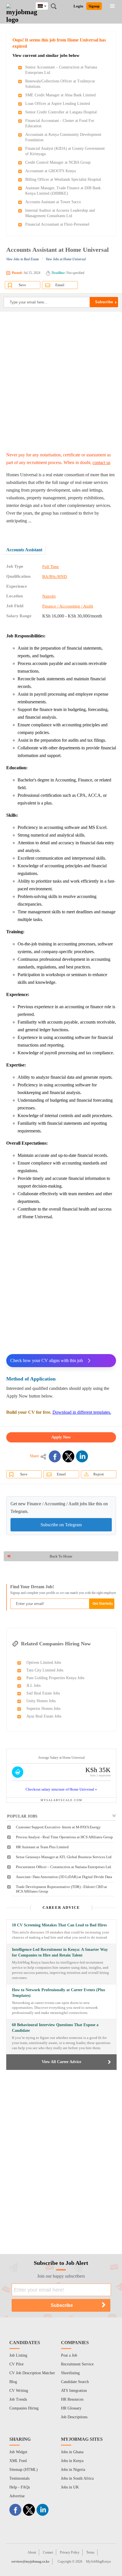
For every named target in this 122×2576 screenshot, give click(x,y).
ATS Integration (74, 2391)
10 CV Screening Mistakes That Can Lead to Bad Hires (59, 1925)
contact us (101, 462)
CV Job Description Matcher (32, 2373)
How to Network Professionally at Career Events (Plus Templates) (58, 1993)
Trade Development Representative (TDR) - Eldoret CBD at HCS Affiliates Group (61, 1889)
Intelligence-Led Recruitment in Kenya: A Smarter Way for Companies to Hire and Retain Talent (60, 1952)
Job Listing (18, 2355)
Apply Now (61, 1437)
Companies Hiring (24, 2408)
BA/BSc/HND (55, 577)
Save (22, 285)
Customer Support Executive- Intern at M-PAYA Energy (58, 1827)
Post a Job (69, 2355)
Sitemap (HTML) (24, 2470)
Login (78, 6)
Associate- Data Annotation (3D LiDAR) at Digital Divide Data (64, 1877)
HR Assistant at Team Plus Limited (42, 1847)
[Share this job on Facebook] (55, 1456)
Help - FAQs (20, 2487)
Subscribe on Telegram (61, 1525)
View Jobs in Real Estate (23, 259)
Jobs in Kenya (72, 2461)
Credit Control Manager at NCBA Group (58, 162)
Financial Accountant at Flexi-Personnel (57, 224)
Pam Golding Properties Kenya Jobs (55, 1678)
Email (60, 285)
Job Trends (18, 2399)
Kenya (46, 5)
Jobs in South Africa (77, 2478)
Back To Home (61, 1556)
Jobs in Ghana (72, 2452)
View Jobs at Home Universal (66, 259)
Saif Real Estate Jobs (43, 1693)
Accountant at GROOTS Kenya (51, 171)
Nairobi (49, 596)
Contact (48, 2552)
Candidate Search (75, 2382)
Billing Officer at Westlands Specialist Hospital (63, 179)
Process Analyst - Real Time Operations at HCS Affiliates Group (64, 1837)
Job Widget (18, 2452)
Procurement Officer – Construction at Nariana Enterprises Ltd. (64, 1867)
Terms (90, 2552)
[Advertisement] (61, 381)
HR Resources (72, 2399)
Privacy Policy (70, 2552)
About (32, 2552)
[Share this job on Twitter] (68, 1456)
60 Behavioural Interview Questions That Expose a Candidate (55, 2028)
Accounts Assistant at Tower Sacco (53, 202)
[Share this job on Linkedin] (82, 1456)
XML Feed (18, 2461)
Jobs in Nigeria (73, 2470)
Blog (13, 2382)
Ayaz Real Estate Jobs (44, 1716)
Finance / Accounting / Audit (68, 606)
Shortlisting (70, 2373)
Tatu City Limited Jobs (45, 1670)
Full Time (51, 567)
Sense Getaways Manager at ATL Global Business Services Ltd (64, 1857)
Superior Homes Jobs (43, 1709)
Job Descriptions (74, 2417)
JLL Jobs (33, 1686)
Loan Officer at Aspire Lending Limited (58, 104)
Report (99, 1474)
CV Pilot (16, 2364)
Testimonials (19, 2478)
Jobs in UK (70, 2487)
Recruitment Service (77, 2364)
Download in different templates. (82, 1412)
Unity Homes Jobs (41, 1701)
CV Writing (19, 2391)
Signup (94, 6)
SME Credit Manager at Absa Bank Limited (60, 95)
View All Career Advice (61, 2062)
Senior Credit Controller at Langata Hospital (61, 112)
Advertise (17, 2496)
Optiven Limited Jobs (44, 1663)
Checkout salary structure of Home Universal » (61, 1789)
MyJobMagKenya (98, 2562)
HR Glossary (71, 2408)
